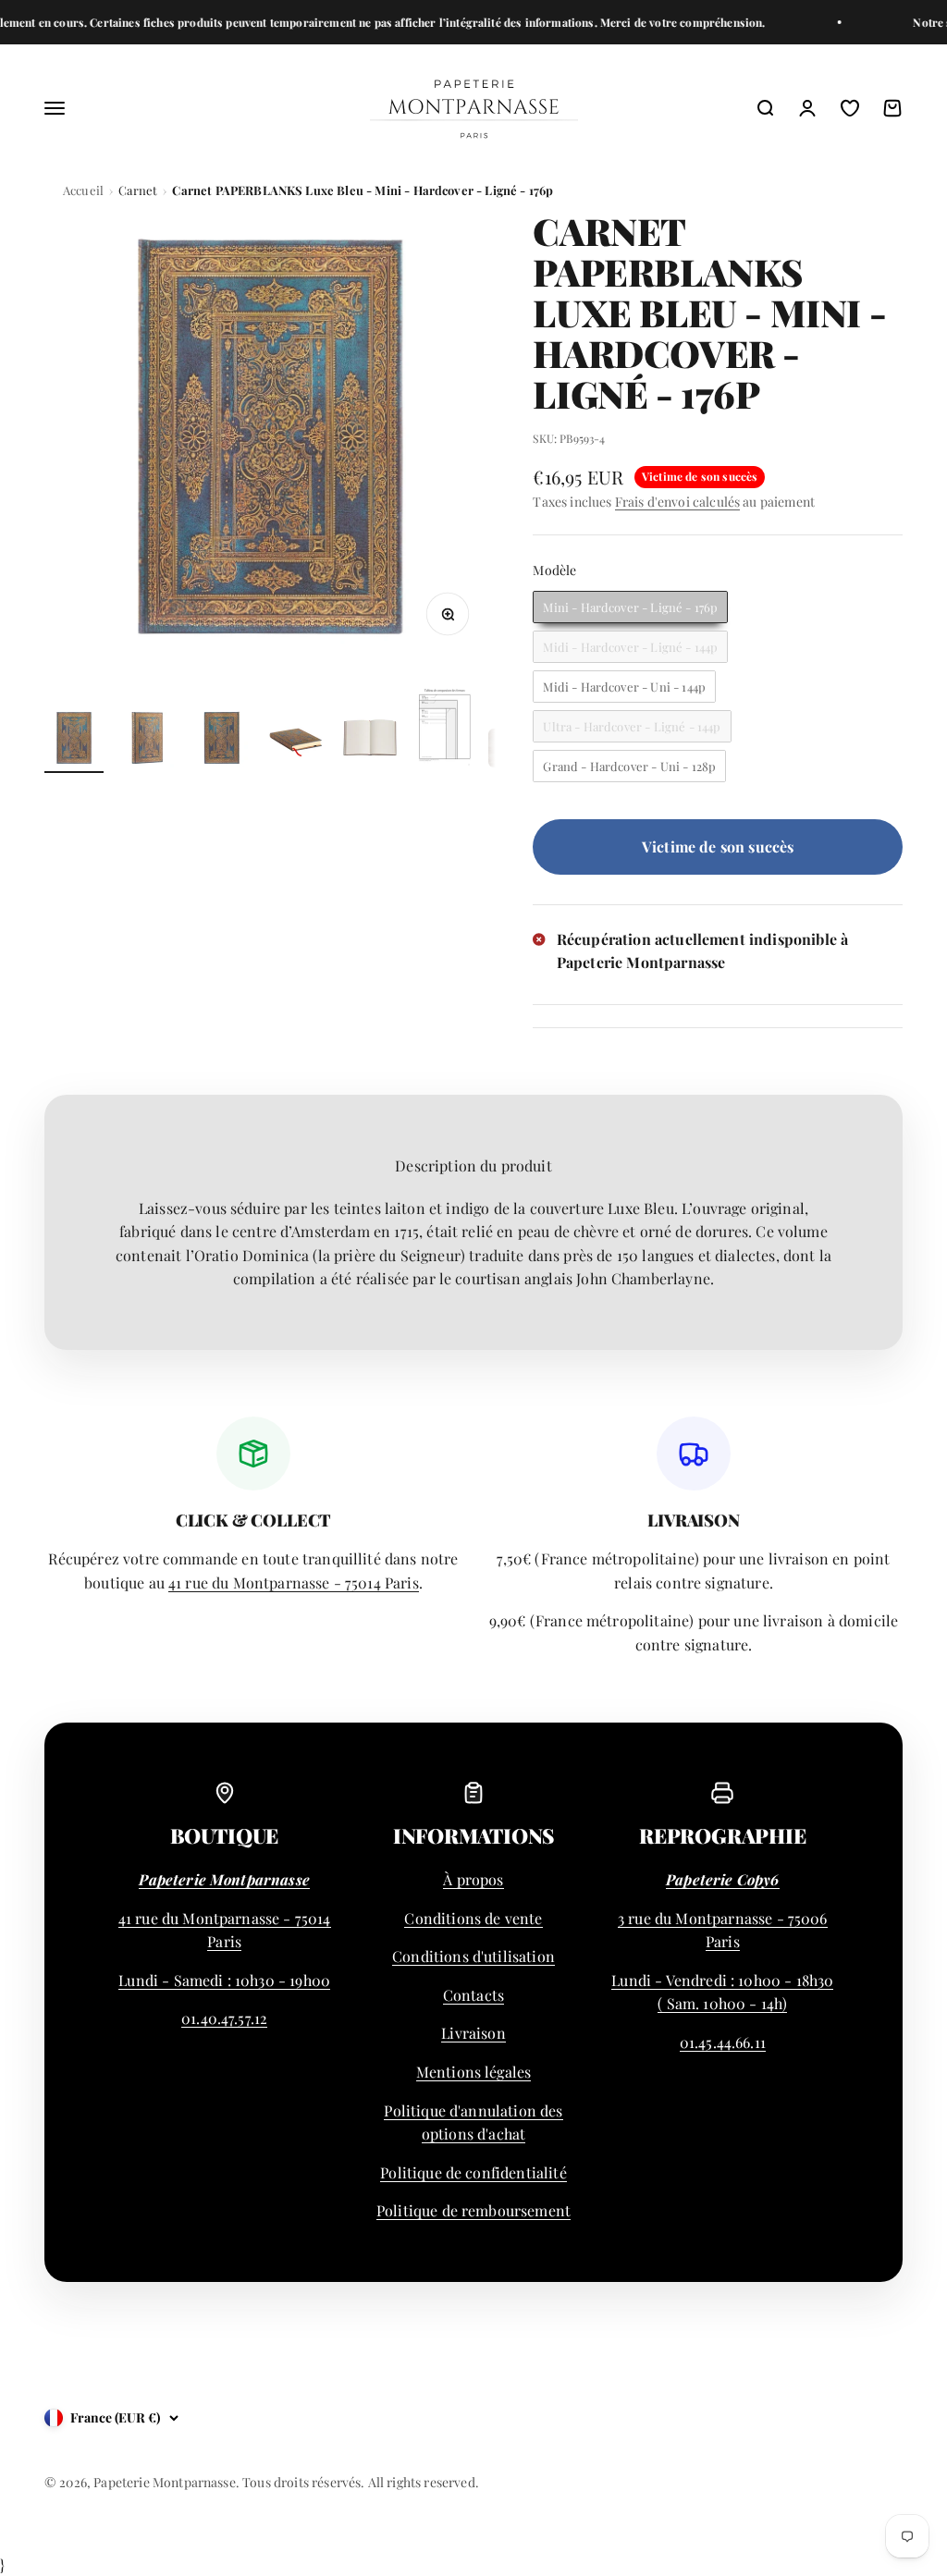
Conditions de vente (473, 1918)
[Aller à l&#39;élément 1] (74, 741)
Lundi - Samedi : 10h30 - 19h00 (224, 1980)
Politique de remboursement (473, 2210)
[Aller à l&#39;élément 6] (444, 729)
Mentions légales (474, 2072)
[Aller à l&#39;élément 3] (222, 741)
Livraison (473, 2033)
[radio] (630, 607)
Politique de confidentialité (473, 2172)
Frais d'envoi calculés (678, 502)
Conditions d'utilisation (473, 1956)
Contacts (473, 1995)
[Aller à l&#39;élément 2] (148, 741)
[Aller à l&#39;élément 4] (296, 741)
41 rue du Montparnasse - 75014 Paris (294, 1582)
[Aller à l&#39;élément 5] (370, 741)
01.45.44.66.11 (723, 2042)
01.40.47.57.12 (224, 2018)
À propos (473, 1879)
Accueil (83, 190)
